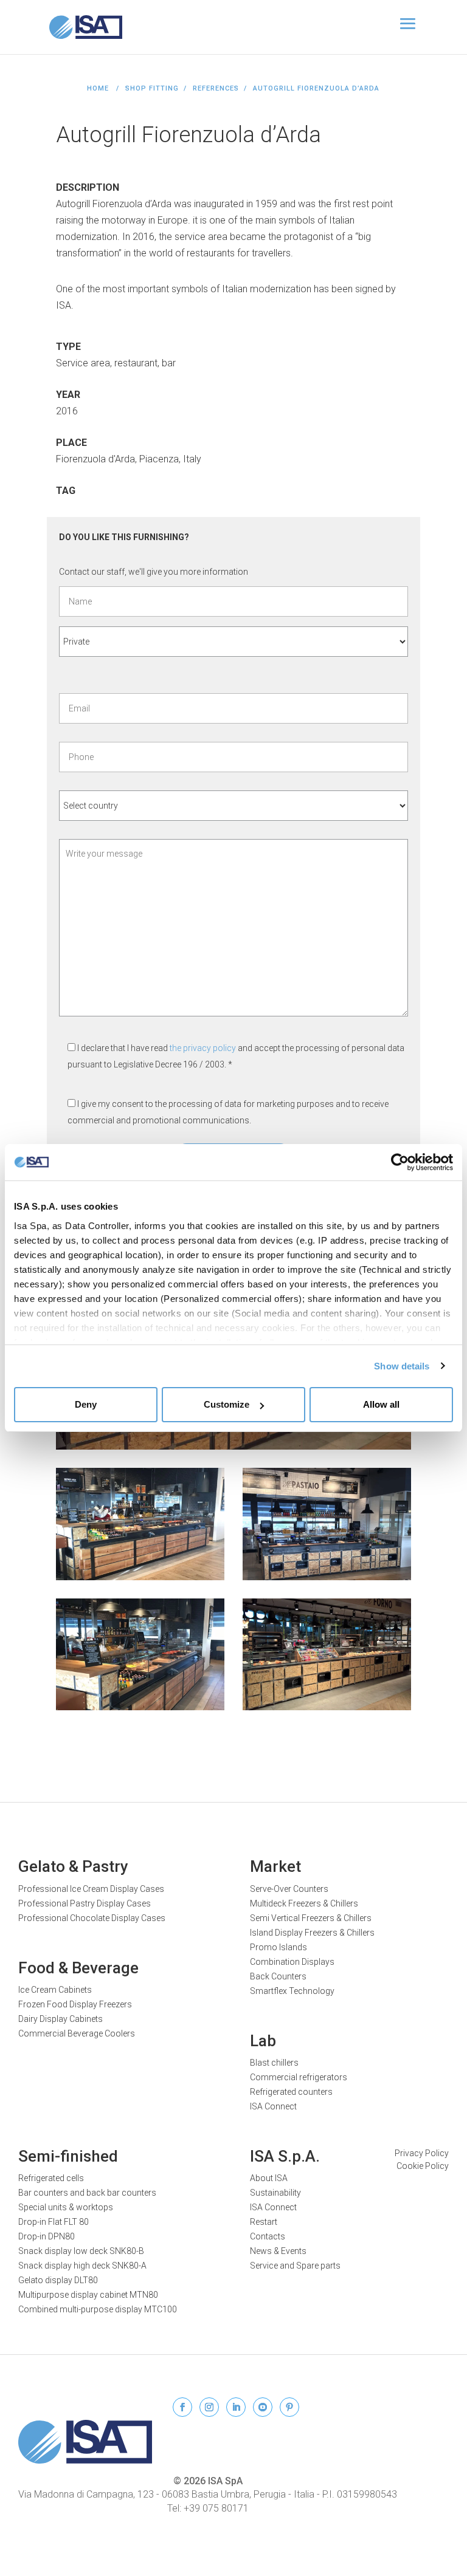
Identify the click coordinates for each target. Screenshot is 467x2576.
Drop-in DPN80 (47, 2236)
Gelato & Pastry (73, 1866)
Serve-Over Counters (289, 1889)
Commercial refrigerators (299, 2077)
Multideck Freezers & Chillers (304, 1903)
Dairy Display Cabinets (61, 2019)
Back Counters (278, 1976)
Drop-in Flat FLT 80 (54, 2222)
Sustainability (275, 2193)
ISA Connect (273, 2106)
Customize (227, 1404)
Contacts (268, 2236)
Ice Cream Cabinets (55, 1990)
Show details (402, 1366)
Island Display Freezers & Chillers (312, 1933)
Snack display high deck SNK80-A (82, 2266)
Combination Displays (292, 1962)
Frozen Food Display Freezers (75, 2004)
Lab (263, 2041)
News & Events (278, 2251)
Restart (264, 2222)
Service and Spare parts (295, 2266)
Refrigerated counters (291, 2092)
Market (275, 1866)
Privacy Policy (422, 2153)
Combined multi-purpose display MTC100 (98, 2309)
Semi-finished (68, 2156)
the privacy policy (204, 1048)
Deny (86, 1404)
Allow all (381, 1404)
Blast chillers (274, 2063)
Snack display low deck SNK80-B (81, 2251)
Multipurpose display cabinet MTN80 (88, 2295)
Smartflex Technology (292, 1991)
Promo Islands (278, 1947)
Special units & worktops (66, 2207)
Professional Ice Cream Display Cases (91, 1889)
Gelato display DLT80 (58, 2280)
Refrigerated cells (51, 2178)
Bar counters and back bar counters (87, 2193)
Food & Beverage (78, 1968)
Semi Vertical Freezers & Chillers (311, 1918)
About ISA (269, 2178)
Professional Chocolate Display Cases (92, 1918)
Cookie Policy (423, 2166)
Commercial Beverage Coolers (77, 2033)
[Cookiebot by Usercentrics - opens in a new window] (400, 1162)
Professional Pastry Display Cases (85, 1903)
